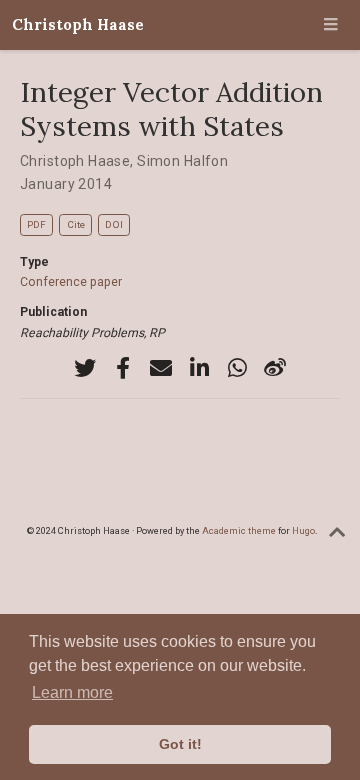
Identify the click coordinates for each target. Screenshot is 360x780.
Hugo (303, 530)
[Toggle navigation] (330, 25)
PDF (36, 224)
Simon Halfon (182, 161)
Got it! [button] (180, 744)
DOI (114, 224)
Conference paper (71, 282)
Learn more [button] (72, 692)
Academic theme (239, 530)
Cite (76, 224)
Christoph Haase (78, 24)
